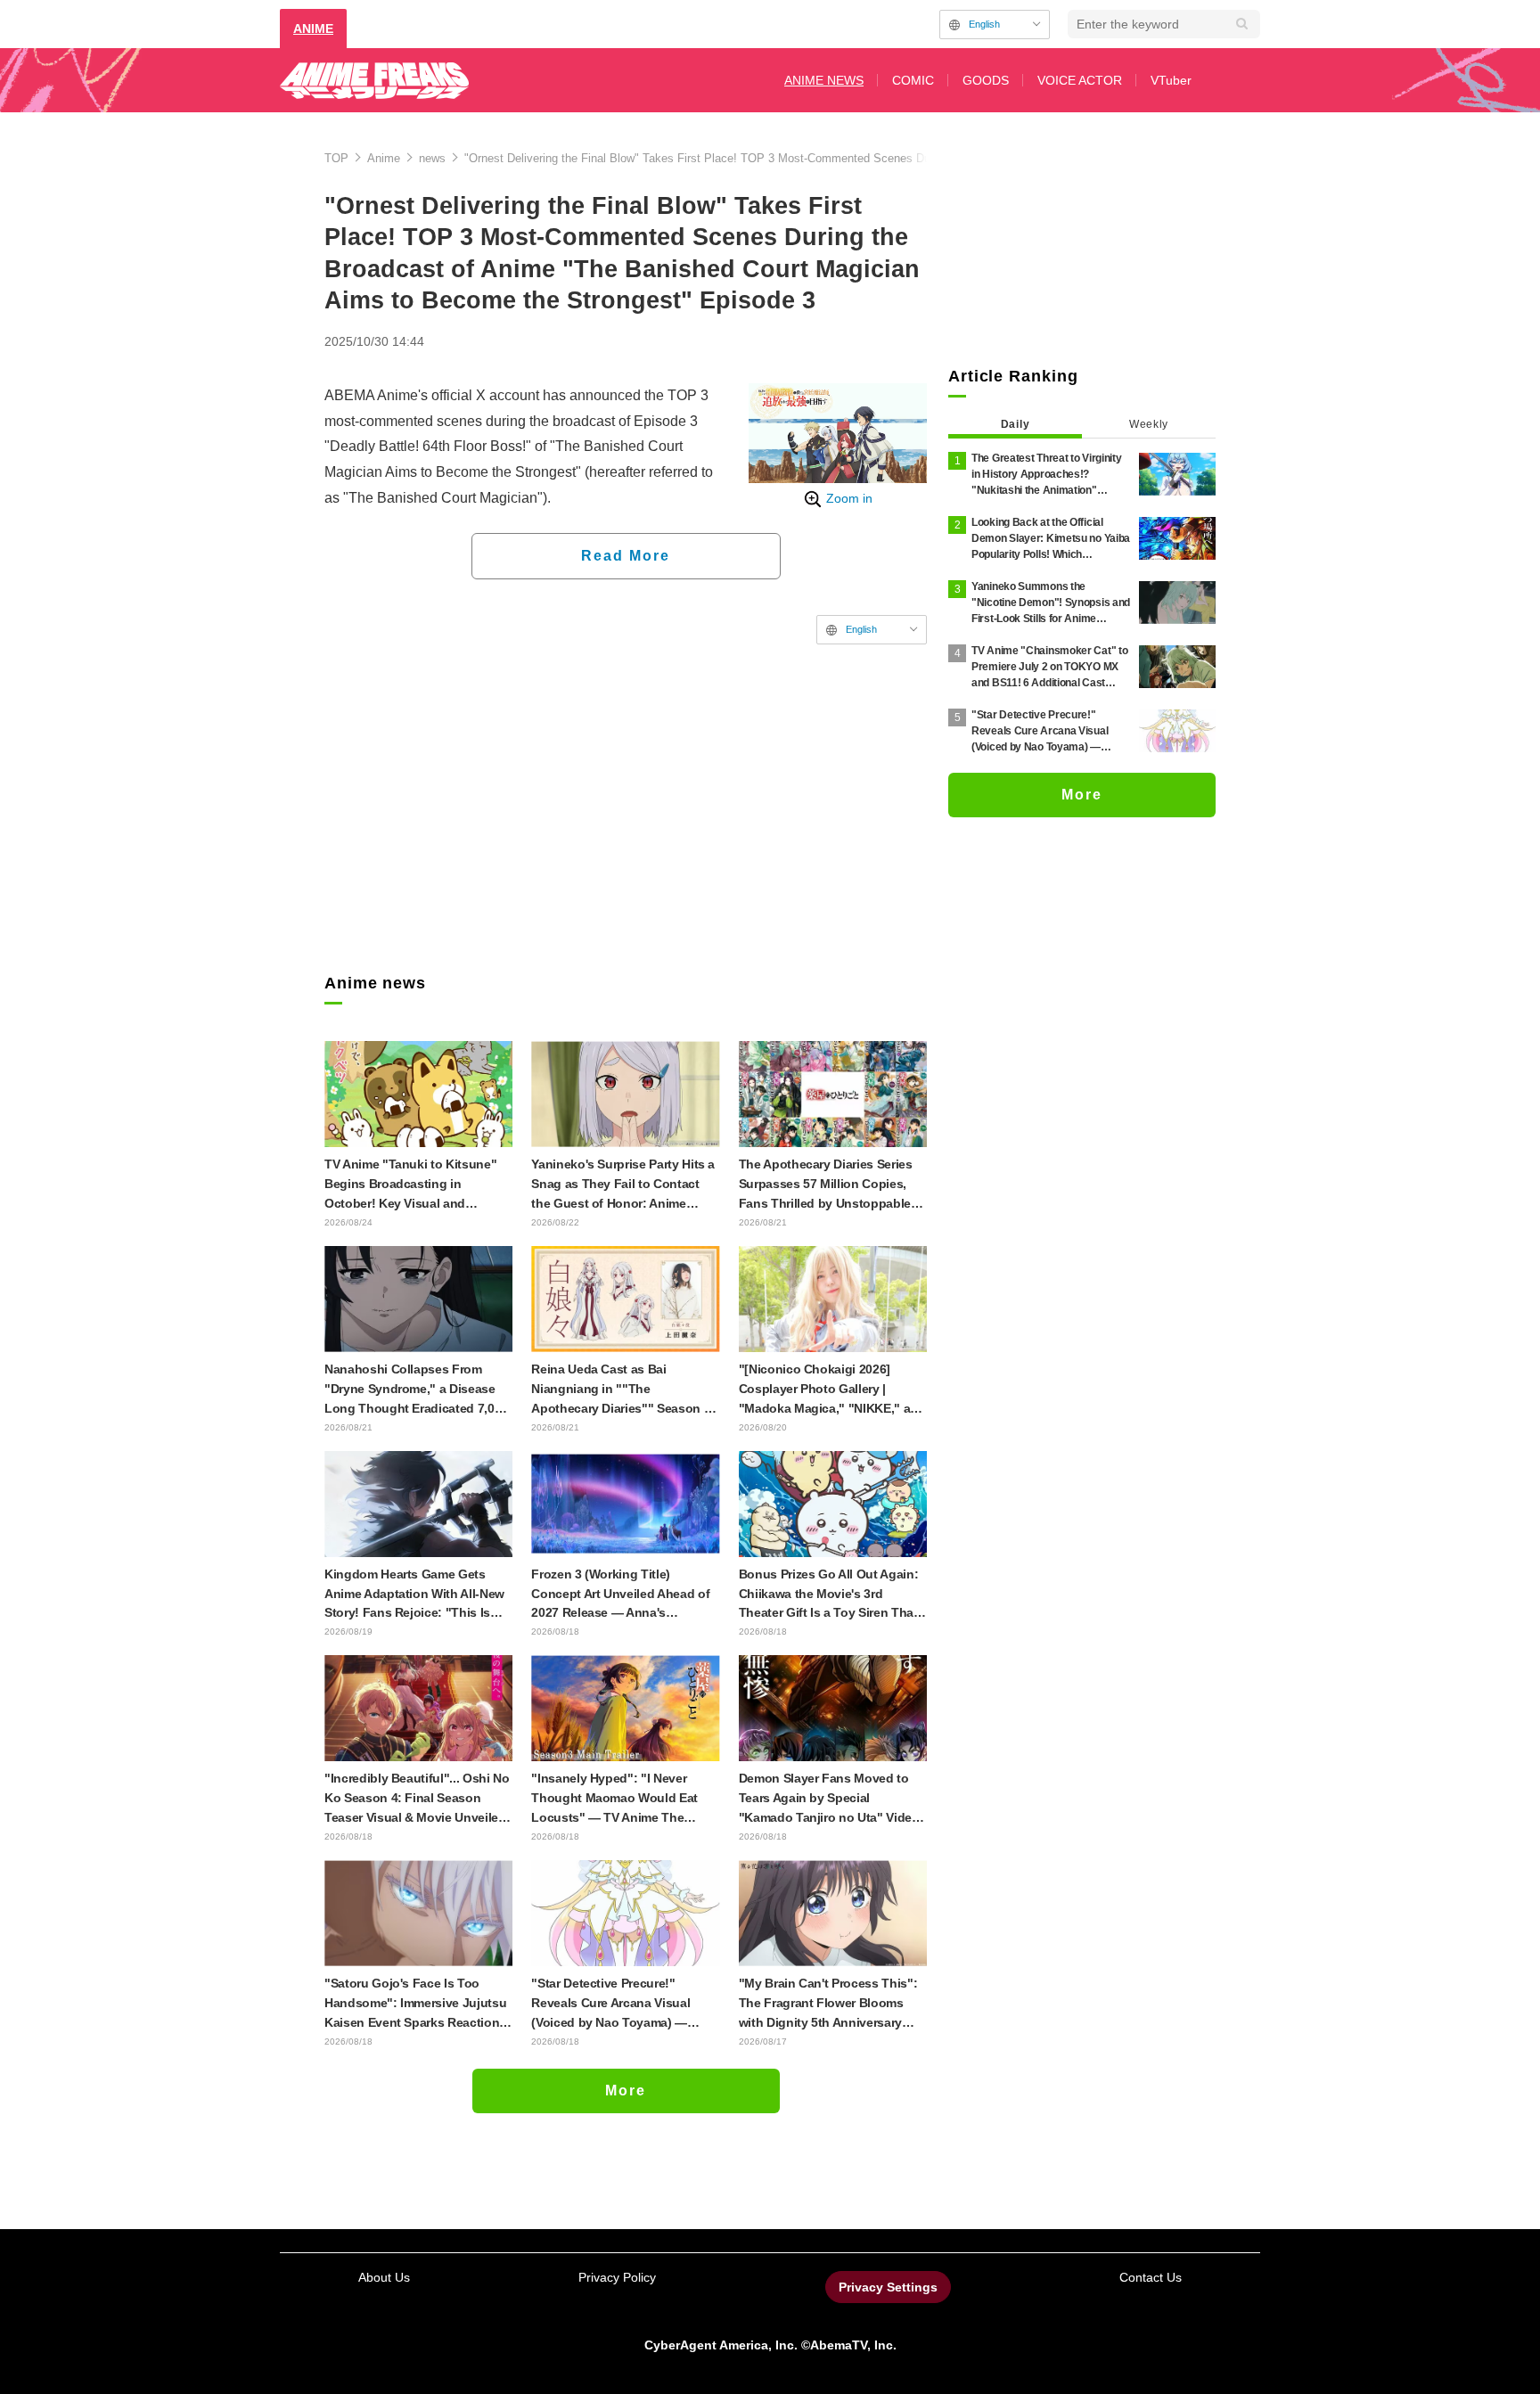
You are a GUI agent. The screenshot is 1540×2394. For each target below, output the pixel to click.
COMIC (913, 80)
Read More (626, 556)
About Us (384, 2277)
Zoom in (849, 498)
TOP (336, 158)
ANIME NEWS (824, 80)
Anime (384, 158)
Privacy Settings (888, 2287)
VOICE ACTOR (1080, 80)
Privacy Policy (617, 2277)
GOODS (986, 80)
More (626, 2091)
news (432, 158)
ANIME (313, 29)
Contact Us (1151, 2277)
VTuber (1171, 80)
